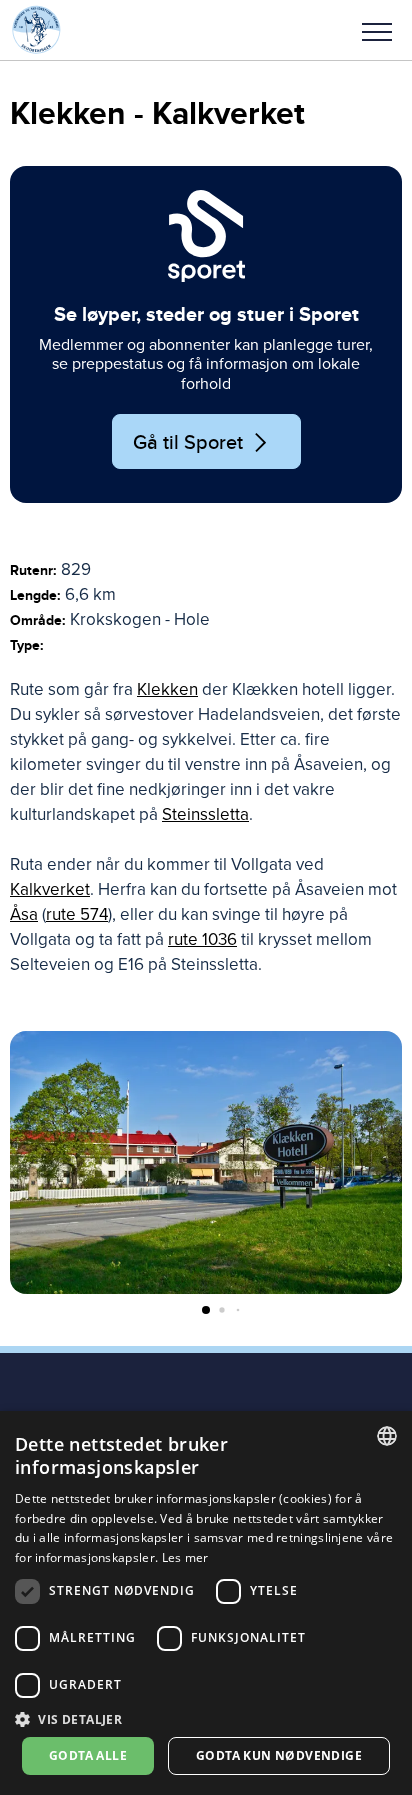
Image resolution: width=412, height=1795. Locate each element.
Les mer (185, 1557)
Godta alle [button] (88, 1755)
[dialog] (206, 1603)
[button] (377, 30)
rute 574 (77, 914)
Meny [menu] (377, 30)
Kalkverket (50, 889)
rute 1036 (202, 939)
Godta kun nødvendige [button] (279, 1755)
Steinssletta (205, 814)
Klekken (167, 689)
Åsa (24, 914)
